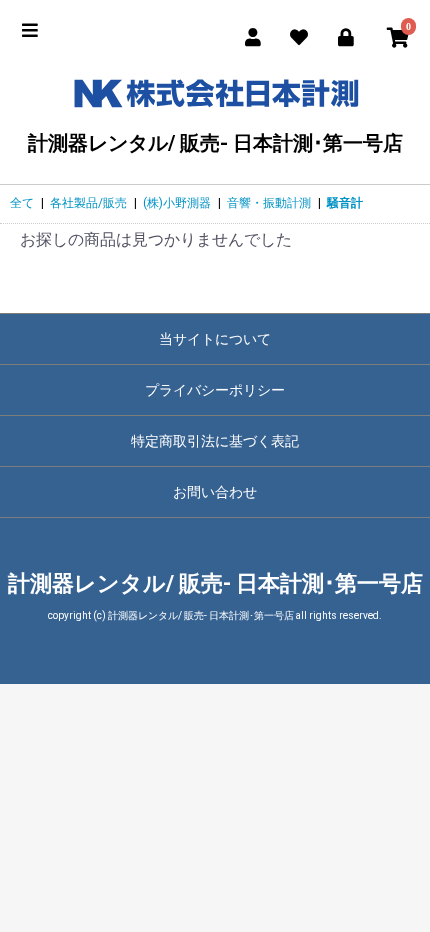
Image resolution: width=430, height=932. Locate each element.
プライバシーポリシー (215, 390)
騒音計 (345, 203)
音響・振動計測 (269, 203)
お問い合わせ (215, 492)
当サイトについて (215, 339)
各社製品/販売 (88, 203)
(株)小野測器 (177, 203)
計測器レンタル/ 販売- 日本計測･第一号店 (215, 142)
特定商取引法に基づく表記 (215, 441)
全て (22, 203)
